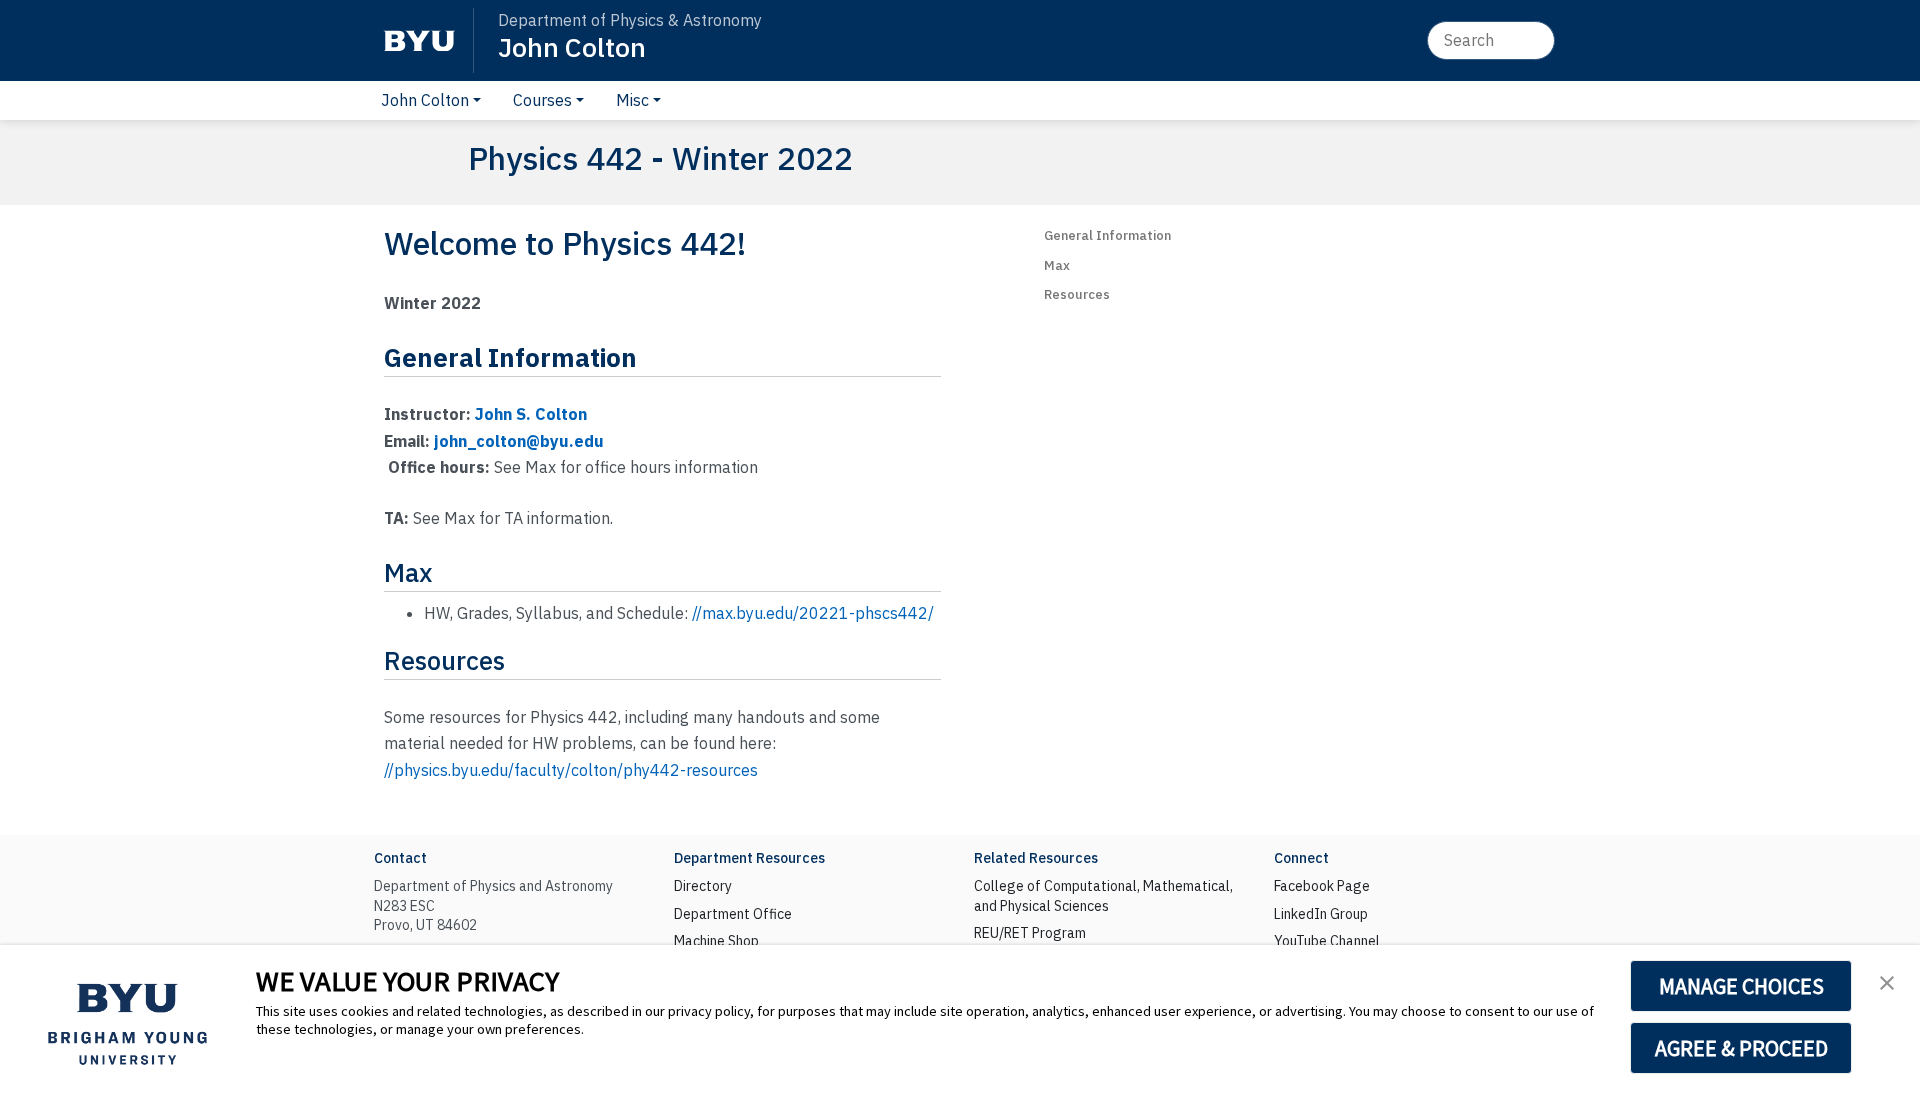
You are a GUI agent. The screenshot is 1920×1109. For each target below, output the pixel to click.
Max (1057, 265)
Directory (703, 886)
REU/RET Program (1030, 933)
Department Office (733, 914)
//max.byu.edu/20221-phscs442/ (813, 613)
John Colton (572, 46)
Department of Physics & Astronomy (630, 20)
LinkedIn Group (1321, 914)
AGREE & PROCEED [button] (1741, 1048)
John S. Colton (531, 414)
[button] (1887, 981)
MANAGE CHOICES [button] (1741, 986)
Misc (632, 100)
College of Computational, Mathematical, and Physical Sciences (1103, 896)
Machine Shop (716, 941)
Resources (1077, 294)
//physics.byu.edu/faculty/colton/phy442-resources (571, 770)
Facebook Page (1322, 886)
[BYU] (419, 40)
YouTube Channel (1327, 941)
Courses (542, 100)
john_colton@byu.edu (519, 441)
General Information (1107, 235)
